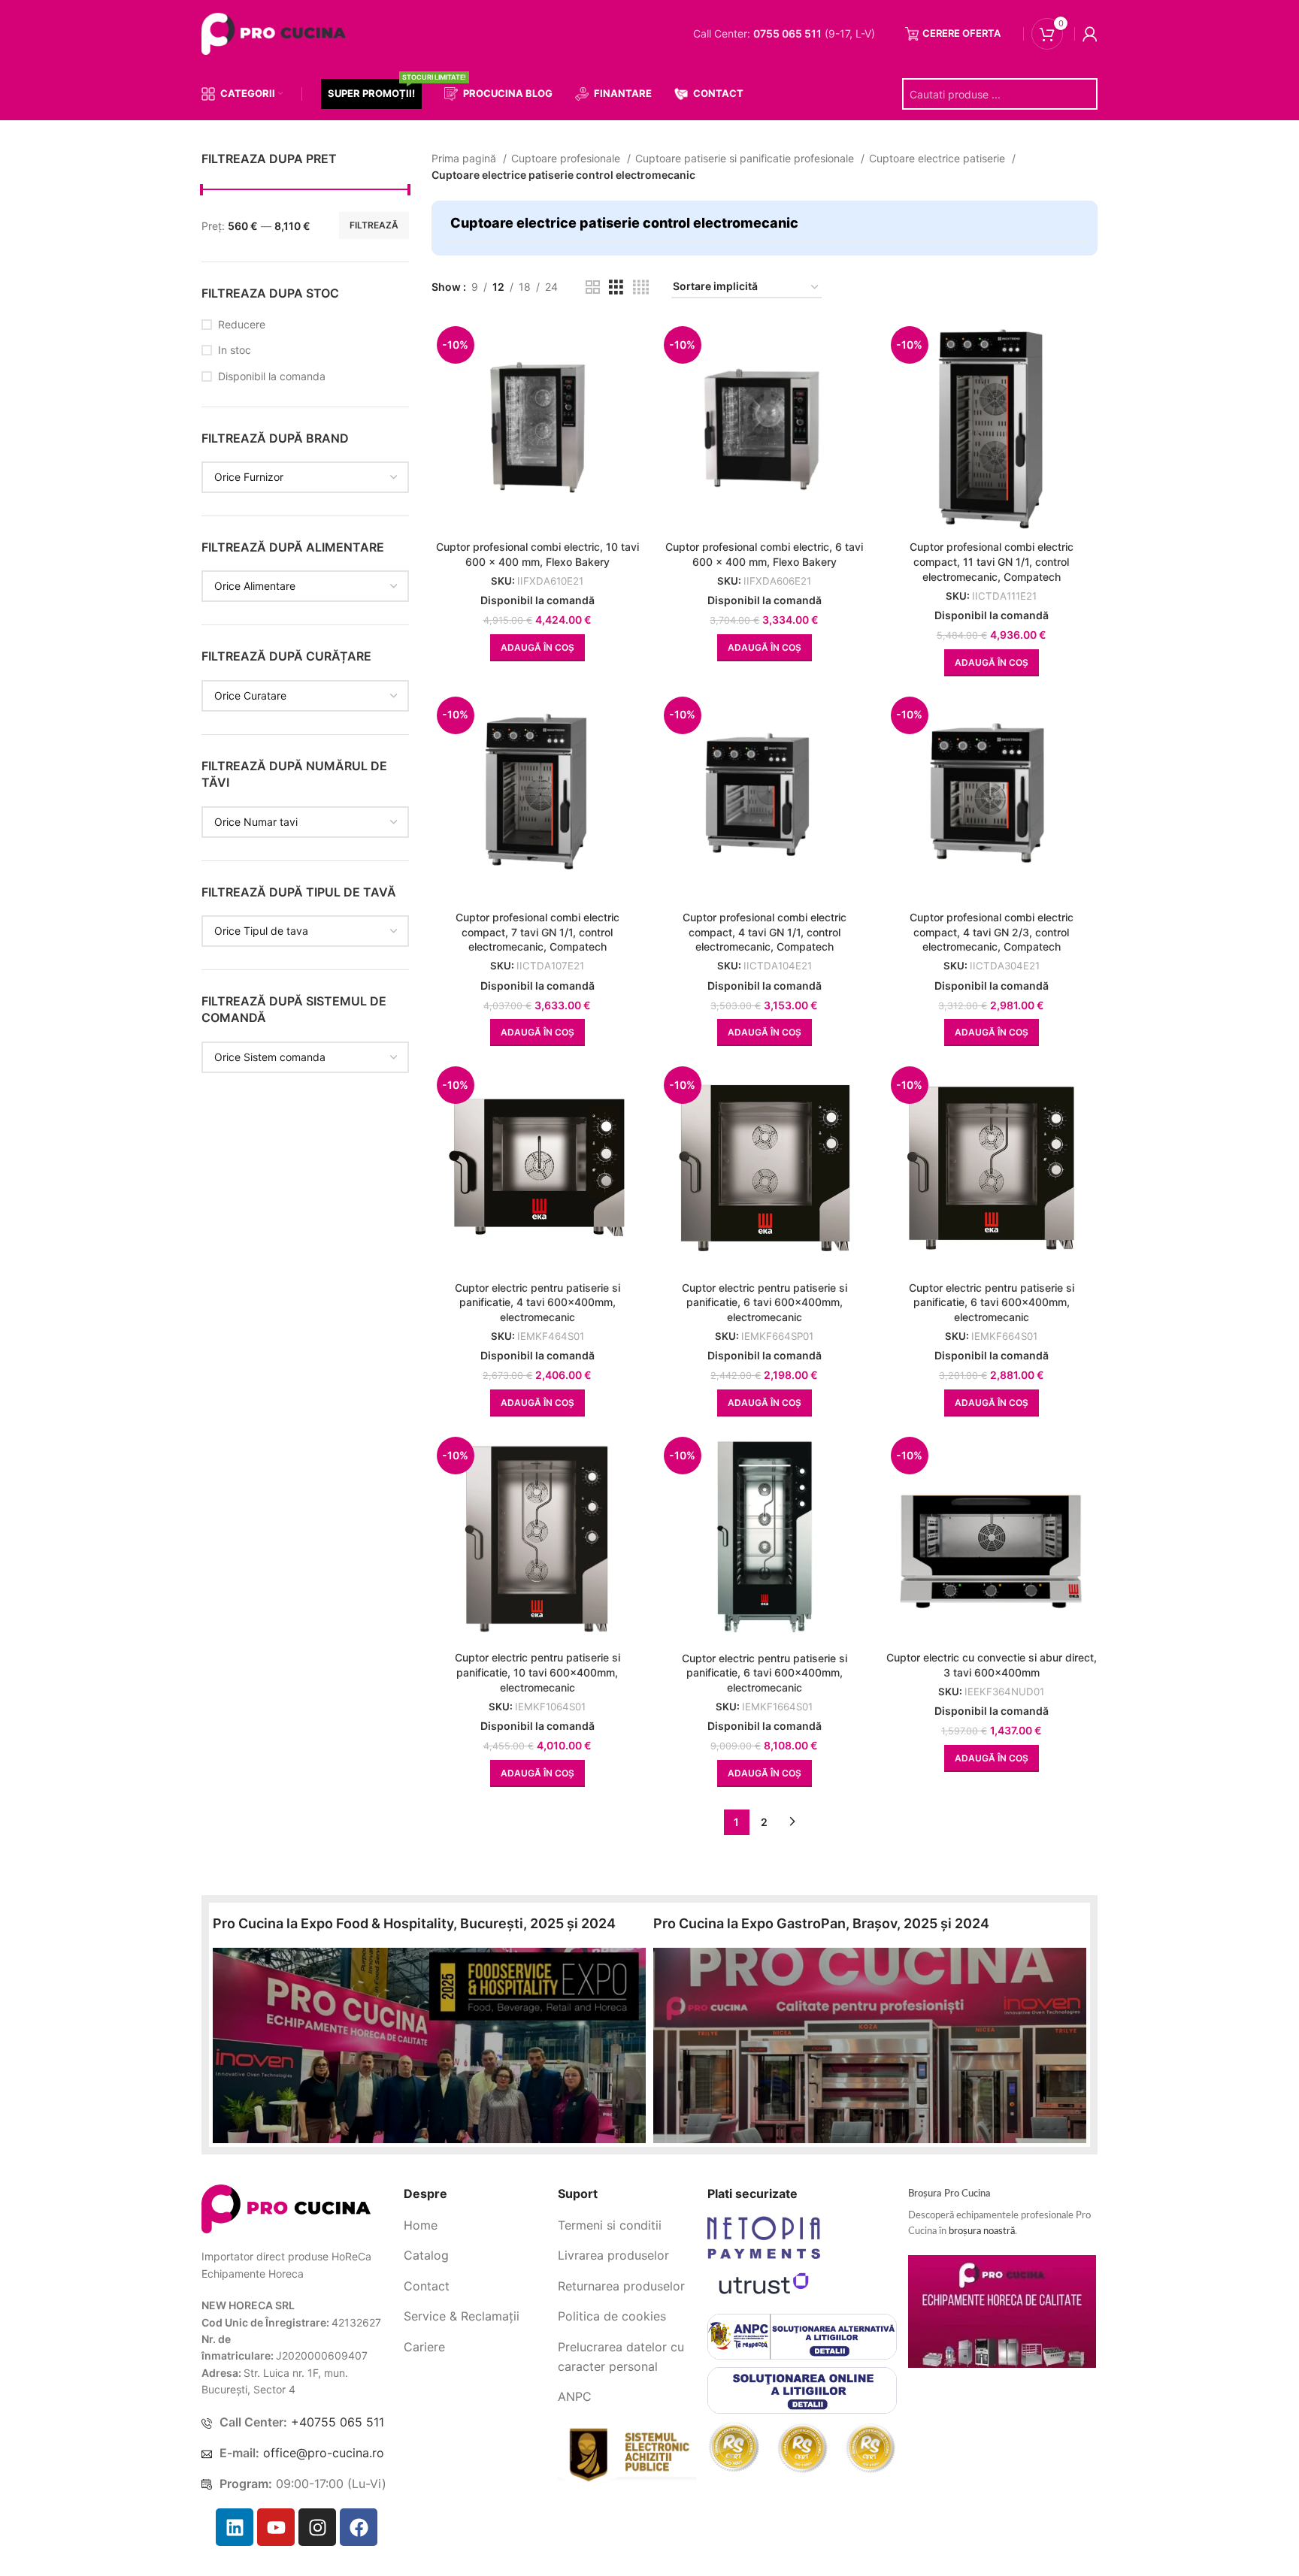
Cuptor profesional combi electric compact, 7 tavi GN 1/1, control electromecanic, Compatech (537, 932)
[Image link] (286, 2207)
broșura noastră (982, 2231)
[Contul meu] (1090, 34)
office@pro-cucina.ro (324, 2453)
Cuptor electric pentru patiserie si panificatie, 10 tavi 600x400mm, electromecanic (537, 1672)
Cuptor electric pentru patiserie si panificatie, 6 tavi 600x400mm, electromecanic (765, 1302)
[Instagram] (317, 2527)
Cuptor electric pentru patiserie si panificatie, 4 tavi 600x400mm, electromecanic (537, 1302)
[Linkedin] (235, 2527)
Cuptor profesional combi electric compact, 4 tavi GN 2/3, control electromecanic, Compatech (992, 932)
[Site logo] (277, 33)
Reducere (242, 324)
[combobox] (305, 477)
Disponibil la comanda (272, 376)
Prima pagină (465, 158)
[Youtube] (276, 2527)
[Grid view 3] (616, 287)
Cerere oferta (961, 33)
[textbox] (249, 477)
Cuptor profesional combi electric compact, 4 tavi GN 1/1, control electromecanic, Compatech (765, 932)
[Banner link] (429, 2045)
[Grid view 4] (641, 287)
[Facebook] (359, 2527)
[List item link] (475, 2226)
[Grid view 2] (593, 287)
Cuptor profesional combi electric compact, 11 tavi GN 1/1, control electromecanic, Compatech (992, 561)
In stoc (235, 350)
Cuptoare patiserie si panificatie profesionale (746, 158)
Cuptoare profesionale (567, 158)
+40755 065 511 (338, 2422)
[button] (537, 648)
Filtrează (374, 225)
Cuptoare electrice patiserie (939, 158)
